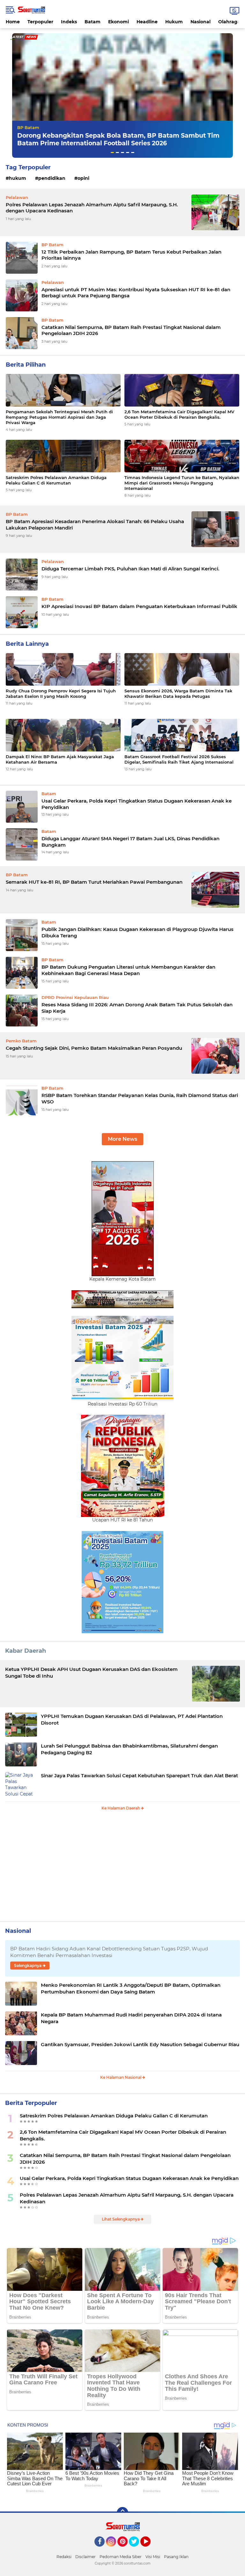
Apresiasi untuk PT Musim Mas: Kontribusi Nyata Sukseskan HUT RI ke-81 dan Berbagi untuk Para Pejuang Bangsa (136, 293)
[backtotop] (122, 2513)
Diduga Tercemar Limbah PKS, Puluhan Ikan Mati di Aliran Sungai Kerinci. (130, 569)
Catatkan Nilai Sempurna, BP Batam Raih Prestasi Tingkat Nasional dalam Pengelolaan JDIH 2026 (131, 330)
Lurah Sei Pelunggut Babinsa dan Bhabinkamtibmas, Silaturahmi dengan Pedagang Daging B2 (129, 1749)
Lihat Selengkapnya (121, 2219)
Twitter (137, 2549)
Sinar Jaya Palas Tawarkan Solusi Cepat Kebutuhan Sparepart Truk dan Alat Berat (139, 1776)
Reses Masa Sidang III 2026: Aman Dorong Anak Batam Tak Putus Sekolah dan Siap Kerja (137, 1008)
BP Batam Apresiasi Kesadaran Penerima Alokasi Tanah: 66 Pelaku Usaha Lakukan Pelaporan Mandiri (95, 525)
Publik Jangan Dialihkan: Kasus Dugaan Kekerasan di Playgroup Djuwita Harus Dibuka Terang (137, 932)
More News (122, 1139)
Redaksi (64, 2557)
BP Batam (28, 127)
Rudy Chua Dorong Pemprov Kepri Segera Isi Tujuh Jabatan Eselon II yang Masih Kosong (61, 694)
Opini (83, 178)
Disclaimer (85, 2557)
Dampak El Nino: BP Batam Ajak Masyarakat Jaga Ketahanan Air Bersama (60, 759)
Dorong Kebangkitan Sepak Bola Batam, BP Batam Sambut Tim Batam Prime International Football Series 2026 (118, 140)
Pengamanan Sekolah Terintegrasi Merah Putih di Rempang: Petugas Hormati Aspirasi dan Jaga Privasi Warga (59, 417)
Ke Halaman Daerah (121, 1808)
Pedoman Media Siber (121, 2557)
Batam (93, 22)
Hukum (174, 22)
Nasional (200, 22)
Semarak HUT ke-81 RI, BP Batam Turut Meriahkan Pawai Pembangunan (94, 882)
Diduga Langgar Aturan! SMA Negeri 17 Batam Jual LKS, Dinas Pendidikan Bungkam (130, 842)
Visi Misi (153, 2557)
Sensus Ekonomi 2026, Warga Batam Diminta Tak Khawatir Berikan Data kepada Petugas (178, 694)
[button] (112, 152)
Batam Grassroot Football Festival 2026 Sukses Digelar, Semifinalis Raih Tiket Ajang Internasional (179, 759)
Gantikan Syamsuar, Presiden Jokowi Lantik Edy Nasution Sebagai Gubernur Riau (140, 2044)
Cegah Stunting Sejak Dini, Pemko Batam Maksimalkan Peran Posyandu (94, 1048)
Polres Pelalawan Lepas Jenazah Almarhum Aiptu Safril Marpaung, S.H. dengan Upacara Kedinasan (92, 208)
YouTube (150, 2549)
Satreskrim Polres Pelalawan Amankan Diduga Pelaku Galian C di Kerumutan (56, 480)
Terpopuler (40, 22)
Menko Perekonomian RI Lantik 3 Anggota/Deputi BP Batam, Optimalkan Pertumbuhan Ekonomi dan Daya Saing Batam (131, 1988)
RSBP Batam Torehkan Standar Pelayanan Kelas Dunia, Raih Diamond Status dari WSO (140, 1098)
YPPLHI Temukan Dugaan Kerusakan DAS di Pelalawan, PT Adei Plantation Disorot (132, 1719)
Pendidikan (52, 178)
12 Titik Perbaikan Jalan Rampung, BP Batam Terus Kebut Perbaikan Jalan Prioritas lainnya (131, 255)
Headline (147, 22)
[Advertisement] (122, 1869)
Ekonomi (119, 22)
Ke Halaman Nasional (121, 2077)
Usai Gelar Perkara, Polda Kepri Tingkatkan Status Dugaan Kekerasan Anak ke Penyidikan (137, 804)
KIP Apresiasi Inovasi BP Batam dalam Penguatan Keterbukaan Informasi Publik (139, 606)
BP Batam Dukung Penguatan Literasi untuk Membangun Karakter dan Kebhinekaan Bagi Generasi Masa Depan (128, 970)
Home (13, 22)
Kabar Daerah (26, 1651)
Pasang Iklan (176, 2557)
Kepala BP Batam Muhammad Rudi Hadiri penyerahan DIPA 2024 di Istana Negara (131, 2018)
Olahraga (229, 22)
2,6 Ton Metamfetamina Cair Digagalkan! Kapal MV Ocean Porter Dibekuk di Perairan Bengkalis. (179, 414)
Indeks (69, 22)
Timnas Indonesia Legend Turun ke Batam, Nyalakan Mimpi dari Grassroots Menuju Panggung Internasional (182, 483)
